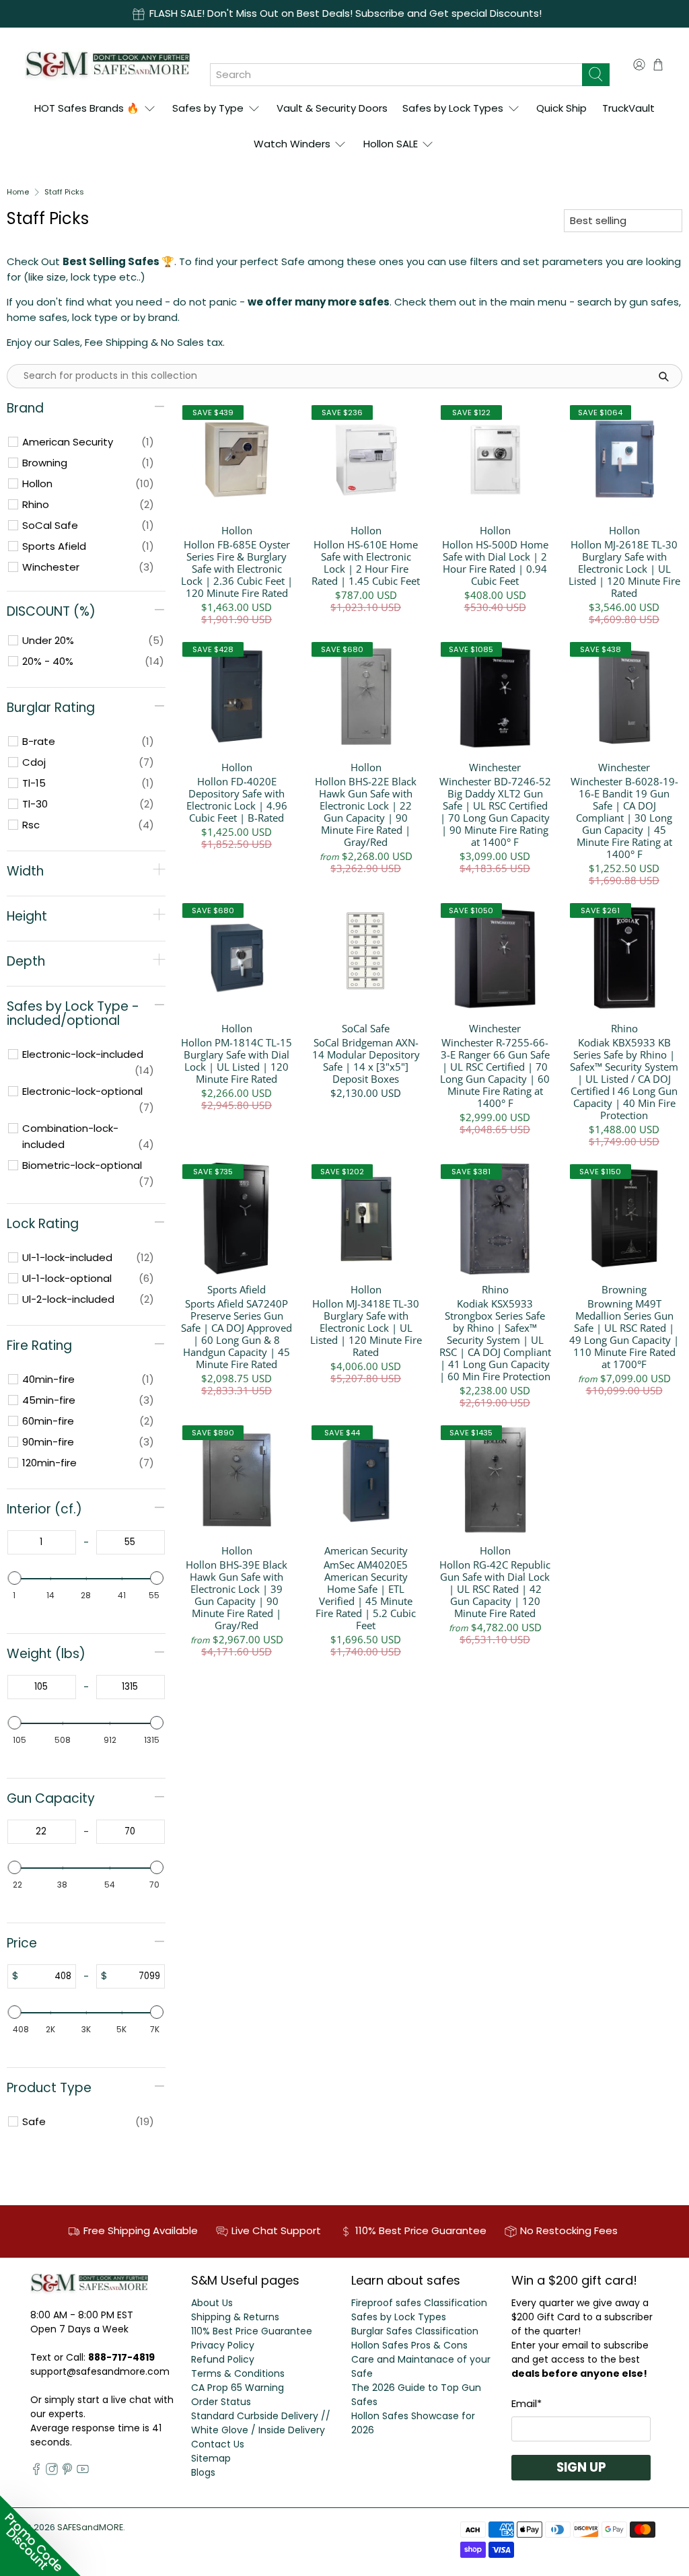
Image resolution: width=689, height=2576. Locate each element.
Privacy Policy (223, 2345)
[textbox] (42, 1542)
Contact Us (218, 2444)
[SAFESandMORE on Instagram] (52, 2472)
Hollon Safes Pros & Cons (409, 2345)
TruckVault (628, 108)
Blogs (203, 2472)
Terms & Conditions (238, 2373)
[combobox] (396, 75)
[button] (40, 2536)
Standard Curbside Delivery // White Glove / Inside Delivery (261, 2423)
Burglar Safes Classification (415, 2331)
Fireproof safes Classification (419, 2303)
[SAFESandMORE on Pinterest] (67, 2472)
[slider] (15, 1578)
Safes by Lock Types (453, 108)
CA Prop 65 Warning (238, 2388)
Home (18, 192)
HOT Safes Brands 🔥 (87, 108)
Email (527, 2403)
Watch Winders (292, 144)
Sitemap (211, 2458)
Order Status (221, 2402)
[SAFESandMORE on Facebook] (36, 2472)
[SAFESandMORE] (107, 64)
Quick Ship (561, 108)
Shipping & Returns (235, 2317)
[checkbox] (88, 442)
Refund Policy (223, 2359)
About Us (212, 2303)
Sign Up (581, 2467)
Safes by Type (208, 108)
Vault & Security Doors (332, 108)
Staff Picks (64, 192)
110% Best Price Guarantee (252, 2331)
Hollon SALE (391, 144)
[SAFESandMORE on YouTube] (83, 2472)
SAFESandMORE (90, 2527)
